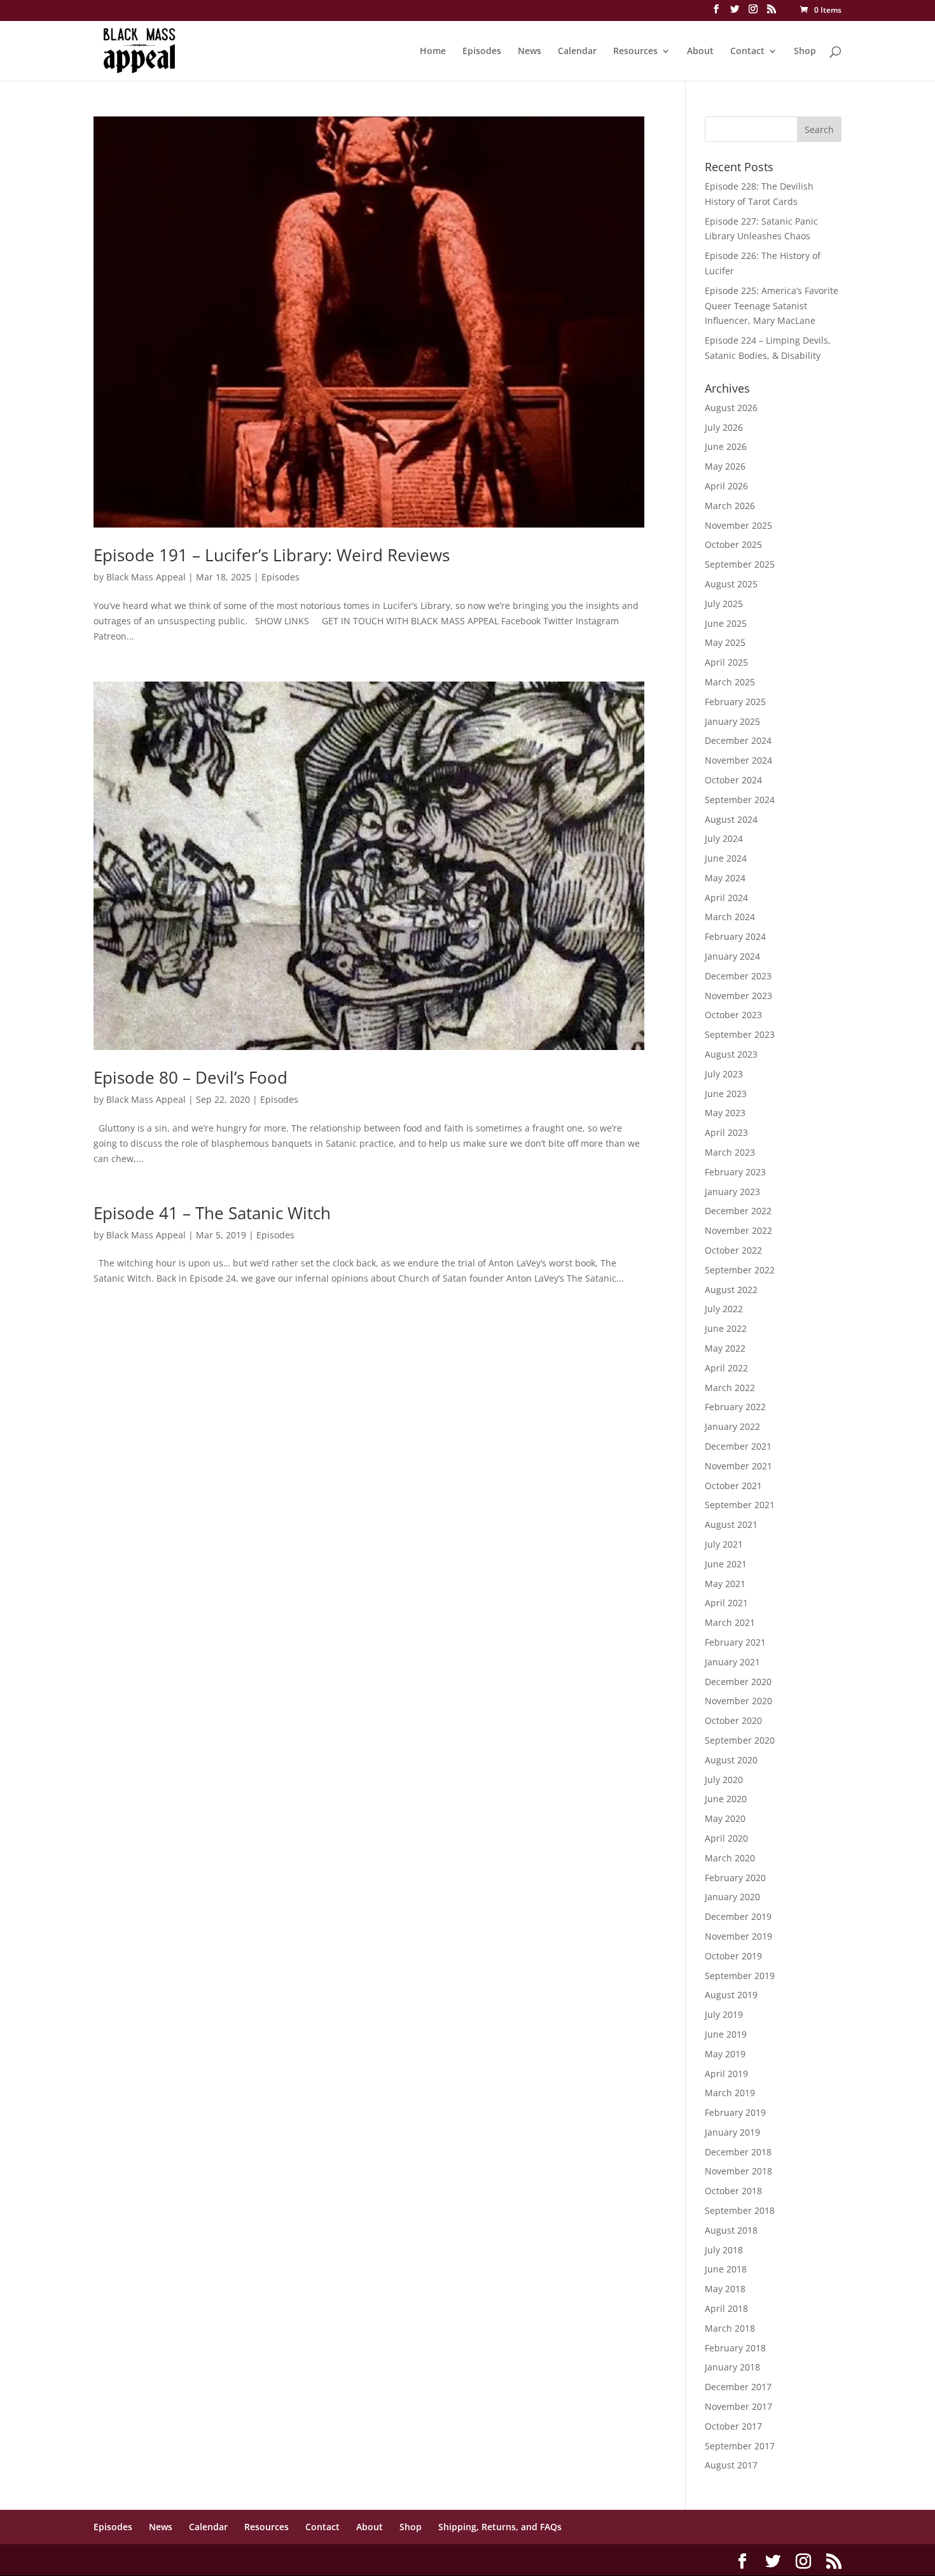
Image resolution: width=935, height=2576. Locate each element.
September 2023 (740, 1034)
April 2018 (726, 2308)
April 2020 (726, 1838)
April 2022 (726, 1368)
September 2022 (740, 1270)
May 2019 (725, 2054)
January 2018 (732, 2367)
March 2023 (730, 1152)
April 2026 (726, 486)
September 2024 (740, 800)
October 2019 (733, 1956)
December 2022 (738, 1211)
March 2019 (730, 2093)
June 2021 (726, 1564)
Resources (635, 52)
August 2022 (731, 1290)
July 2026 (724, 427)
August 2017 (731, 2465)
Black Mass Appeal (146, 577)
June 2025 (726, 623)
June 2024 (726, 858)
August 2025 (731, 584)
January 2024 (732, 956)
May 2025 (725, 642)
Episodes (482, 52)
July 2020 (724, 1780)
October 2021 (733, 1486)
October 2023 (733, 1015)
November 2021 (738, 1466)
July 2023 (724, 1074)
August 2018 (731, 2230)
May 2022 (725, 1348)
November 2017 (738, 2406)
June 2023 (726, 1094)
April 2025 (726, 662)
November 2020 (738, 1701)
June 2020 (726, 1799)
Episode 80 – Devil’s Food (190, 1077)
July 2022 (724, 1309)
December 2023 (738, 976)
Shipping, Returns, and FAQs (500, 2527)
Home (433, 52)
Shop (805, 52)
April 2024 (726, 898)
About (700, 52)
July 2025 (724, 604)
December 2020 (738, 1682)
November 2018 (738, 2171)
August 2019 (731, 1995)
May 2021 (725, 1584)
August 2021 (731, 1524)
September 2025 (740, 564)
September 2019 (740, 1976)
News (530, 52)
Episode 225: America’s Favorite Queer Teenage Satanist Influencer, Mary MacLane (772, 306)
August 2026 (731, 408)
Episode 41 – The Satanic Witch (212, 1213)
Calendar (577, 52)
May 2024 (725, 878)
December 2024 (738, 740)
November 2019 (738, 1936)
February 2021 (735, 1642)
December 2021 (738, 1446)
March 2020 (730, 1858)
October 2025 (733, 544)
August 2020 (731, 1760)
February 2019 (735, 2112)
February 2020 (735, 1878)
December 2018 (738, 2152)
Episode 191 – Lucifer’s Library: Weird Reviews (272, 555)
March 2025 (730, 682)
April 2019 (726, 2074)
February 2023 (735, 1172)
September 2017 (740, 2446)
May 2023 (725, 1113)
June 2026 (726, 446)
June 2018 (726, 2269)
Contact (747, 52)
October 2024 (733, 780)
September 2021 (740, 1505)
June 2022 (726, 1328)
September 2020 (740, 1740)
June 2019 (726, 2034)
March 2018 (730, 2328)
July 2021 (724, 1544)
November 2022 (738, 1230)
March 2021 (730, 1622)
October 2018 (733, 2191)
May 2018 (725, 2289)
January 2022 (732, 1426)
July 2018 (724, 2250)
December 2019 (738, 1916)
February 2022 (735, 1407)
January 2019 (732, 2132)
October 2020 (733, 1720)
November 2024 (738, 760)
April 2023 (726, 1132)
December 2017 (738, 2387)
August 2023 (731, 1054)
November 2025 (738, 525)
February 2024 (735, 936)
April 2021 (726, 1603)
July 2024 (724, 838)
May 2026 (725, 466)
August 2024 (731, 819)
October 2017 (733, 2426)
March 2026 (730, 506)
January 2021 (732, 1662)
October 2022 (733, 1250)
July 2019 (724, 2014)
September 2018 (740, 2210)
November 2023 (738, 996)
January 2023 (732, 1192)
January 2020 (732, 1897)
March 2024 (730, 917)
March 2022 (730, 1388)
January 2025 (732, 721)
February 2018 (735, 2348)
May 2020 (725, 1818)
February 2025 (735, 702)
